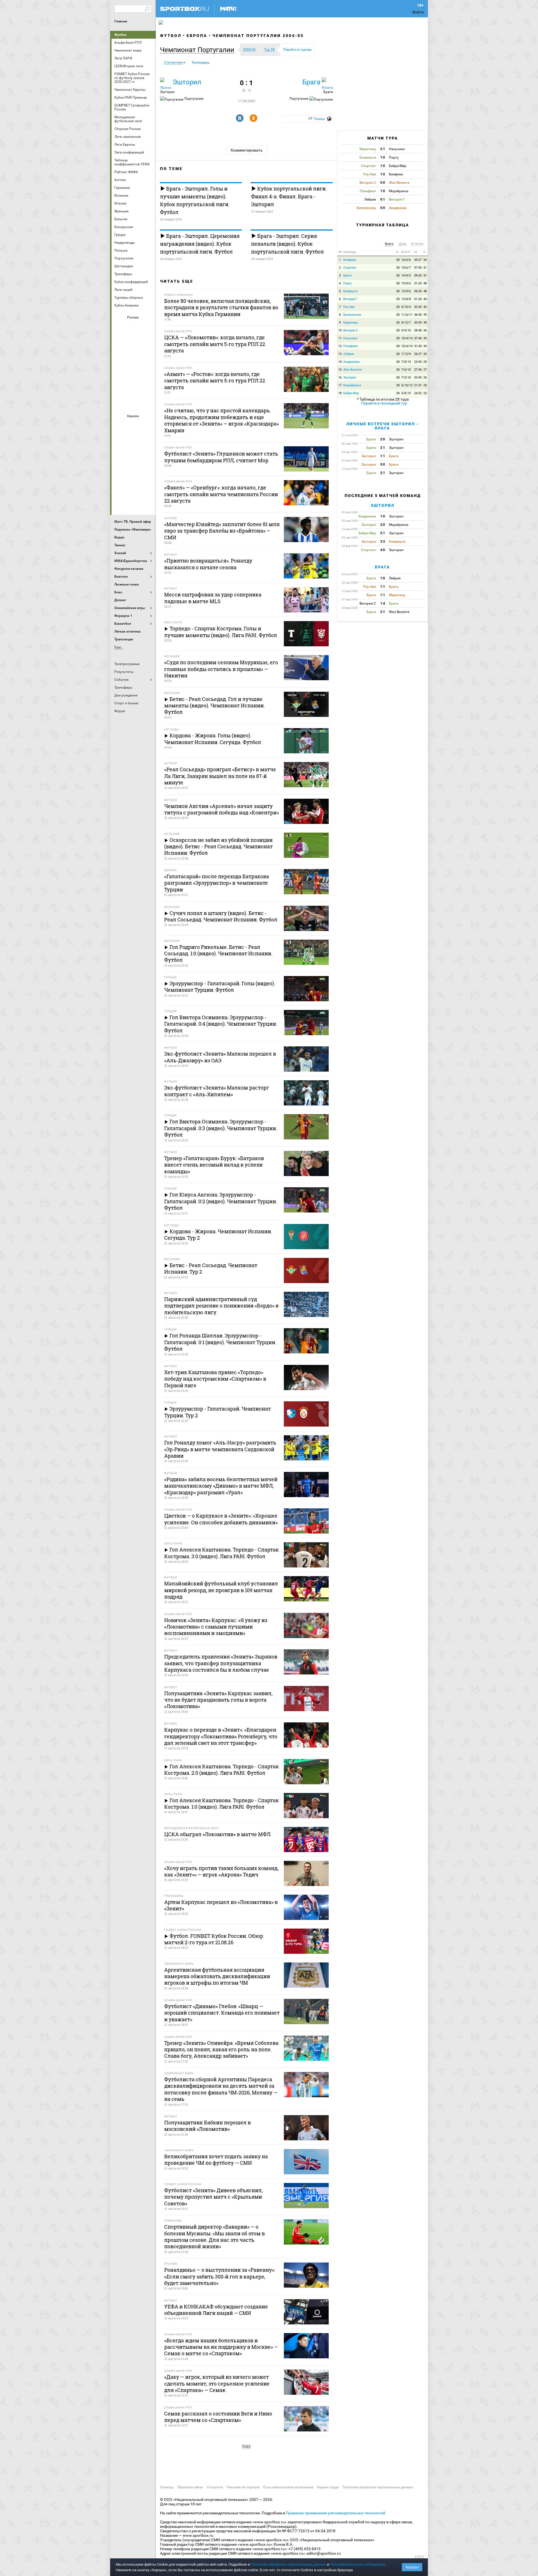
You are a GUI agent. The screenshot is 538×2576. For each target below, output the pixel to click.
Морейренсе (352, 385)
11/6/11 (407, 315)
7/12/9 (406, 354)
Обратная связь (190, 2487)
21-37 (418, 385)
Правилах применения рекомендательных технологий (336, 2513)
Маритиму (351, 323)
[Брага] (327, 83)
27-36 (418, 370)
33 (425, 354)
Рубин (120, 387)
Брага (311, 82)
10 (340, 330)
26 (425, 378)
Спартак (134, 387)
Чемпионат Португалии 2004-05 (258, 36)
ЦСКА (134, 403)
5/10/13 (407, 385)
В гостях (417, 244)
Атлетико (134, 426)
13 (340, 354)
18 (340, 393)
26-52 (418, 393)
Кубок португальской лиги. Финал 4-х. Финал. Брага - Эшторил (289, 196)
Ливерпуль (120, 456)
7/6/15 (406, 370)
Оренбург (120, 372)
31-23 (418, 283)
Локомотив (147, 357)
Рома (134, 486)
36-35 (418, 291)
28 (398, 260)
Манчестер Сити (134, 456)
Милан (120, 471)
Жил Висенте (353, 370)
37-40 (418, 338)
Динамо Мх (120, 342)
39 (425, 315)
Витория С (351, 330)
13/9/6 (406, 283)
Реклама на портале (243, 2487)
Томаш (319, 119)
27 (425, 370)
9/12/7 (406, 323)
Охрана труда (328, 2487)
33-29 (418, 323)
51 (425, 268)
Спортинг (350, 268)
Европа (197, 36)
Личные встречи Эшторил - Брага (382, 426)
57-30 (418, 268)
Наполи (134, 471)
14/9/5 (406, 276)
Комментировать (247, 150)
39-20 (418, 276)
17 (340, 385)
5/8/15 (406, 393)
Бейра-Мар (351, 393)
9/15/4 (406, 307)
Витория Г (350, 299)
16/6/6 (406, 260)
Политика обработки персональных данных (378, 2487)
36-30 (418, 315)
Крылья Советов (134, 357)
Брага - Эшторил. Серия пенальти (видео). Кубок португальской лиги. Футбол (287, 244)
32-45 (418, 378)
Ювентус (134, 501)
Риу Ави (349, 307)
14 (340, 362)
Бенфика (350, 260)
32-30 (418, 307)
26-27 (418, 354)
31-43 (418, 346)
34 (425, 338)
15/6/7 (406, 268)
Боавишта (350, 291)
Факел (147, 387)
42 (425, 307)
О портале (215, 2487)
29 (425, 362)
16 (340, 378)
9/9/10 (406, 330)
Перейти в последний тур (384, 403)
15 (340, 370)
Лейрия (349, 354)
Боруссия (134, 441)
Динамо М (134, 342)
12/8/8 (406, 299)
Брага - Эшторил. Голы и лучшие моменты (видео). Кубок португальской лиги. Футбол (195, 200)
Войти (418, 12)
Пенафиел (351, 346)
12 (340, 346)
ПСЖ (147, 471)
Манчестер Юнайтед (147, 456)
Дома (402, 244)
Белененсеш (352, 315)
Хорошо (412, 2567)
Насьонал (350, 338)
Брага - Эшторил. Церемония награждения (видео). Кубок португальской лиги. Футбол (200, 244)
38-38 (418, 330)
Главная (121, 21)
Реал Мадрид (120, 486)
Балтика (147, 327)
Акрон (120, 327)
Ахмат (134, 327)
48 (425, 283)
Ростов (134, 372)
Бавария (147, 426)
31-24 (418, 299)
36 (425, 330)
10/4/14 (407, 338)
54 (425, 260)
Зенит (147, 342)
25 (425, 385)
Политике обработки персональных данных (288, 2564)
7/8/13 (406, 362)
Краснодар (120, 357)
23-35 (418, 362)
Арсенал (120, 426)
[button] (199, 50)
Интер (147, 441)
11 (340, 338)
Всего (389, 244)
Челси (147, 486)
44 (425, 299)
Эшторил (187, 82)
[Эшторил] (166, 83)
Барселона (120, 441)
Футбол (120, 35)
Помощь (167, 2487)
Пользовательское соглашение (288, 2487)
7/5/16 (406, 378)
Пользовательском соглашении (358, 2564)
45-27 (418, 260)
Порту (347, 283)
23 (425, 393)
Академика (351, 362)
